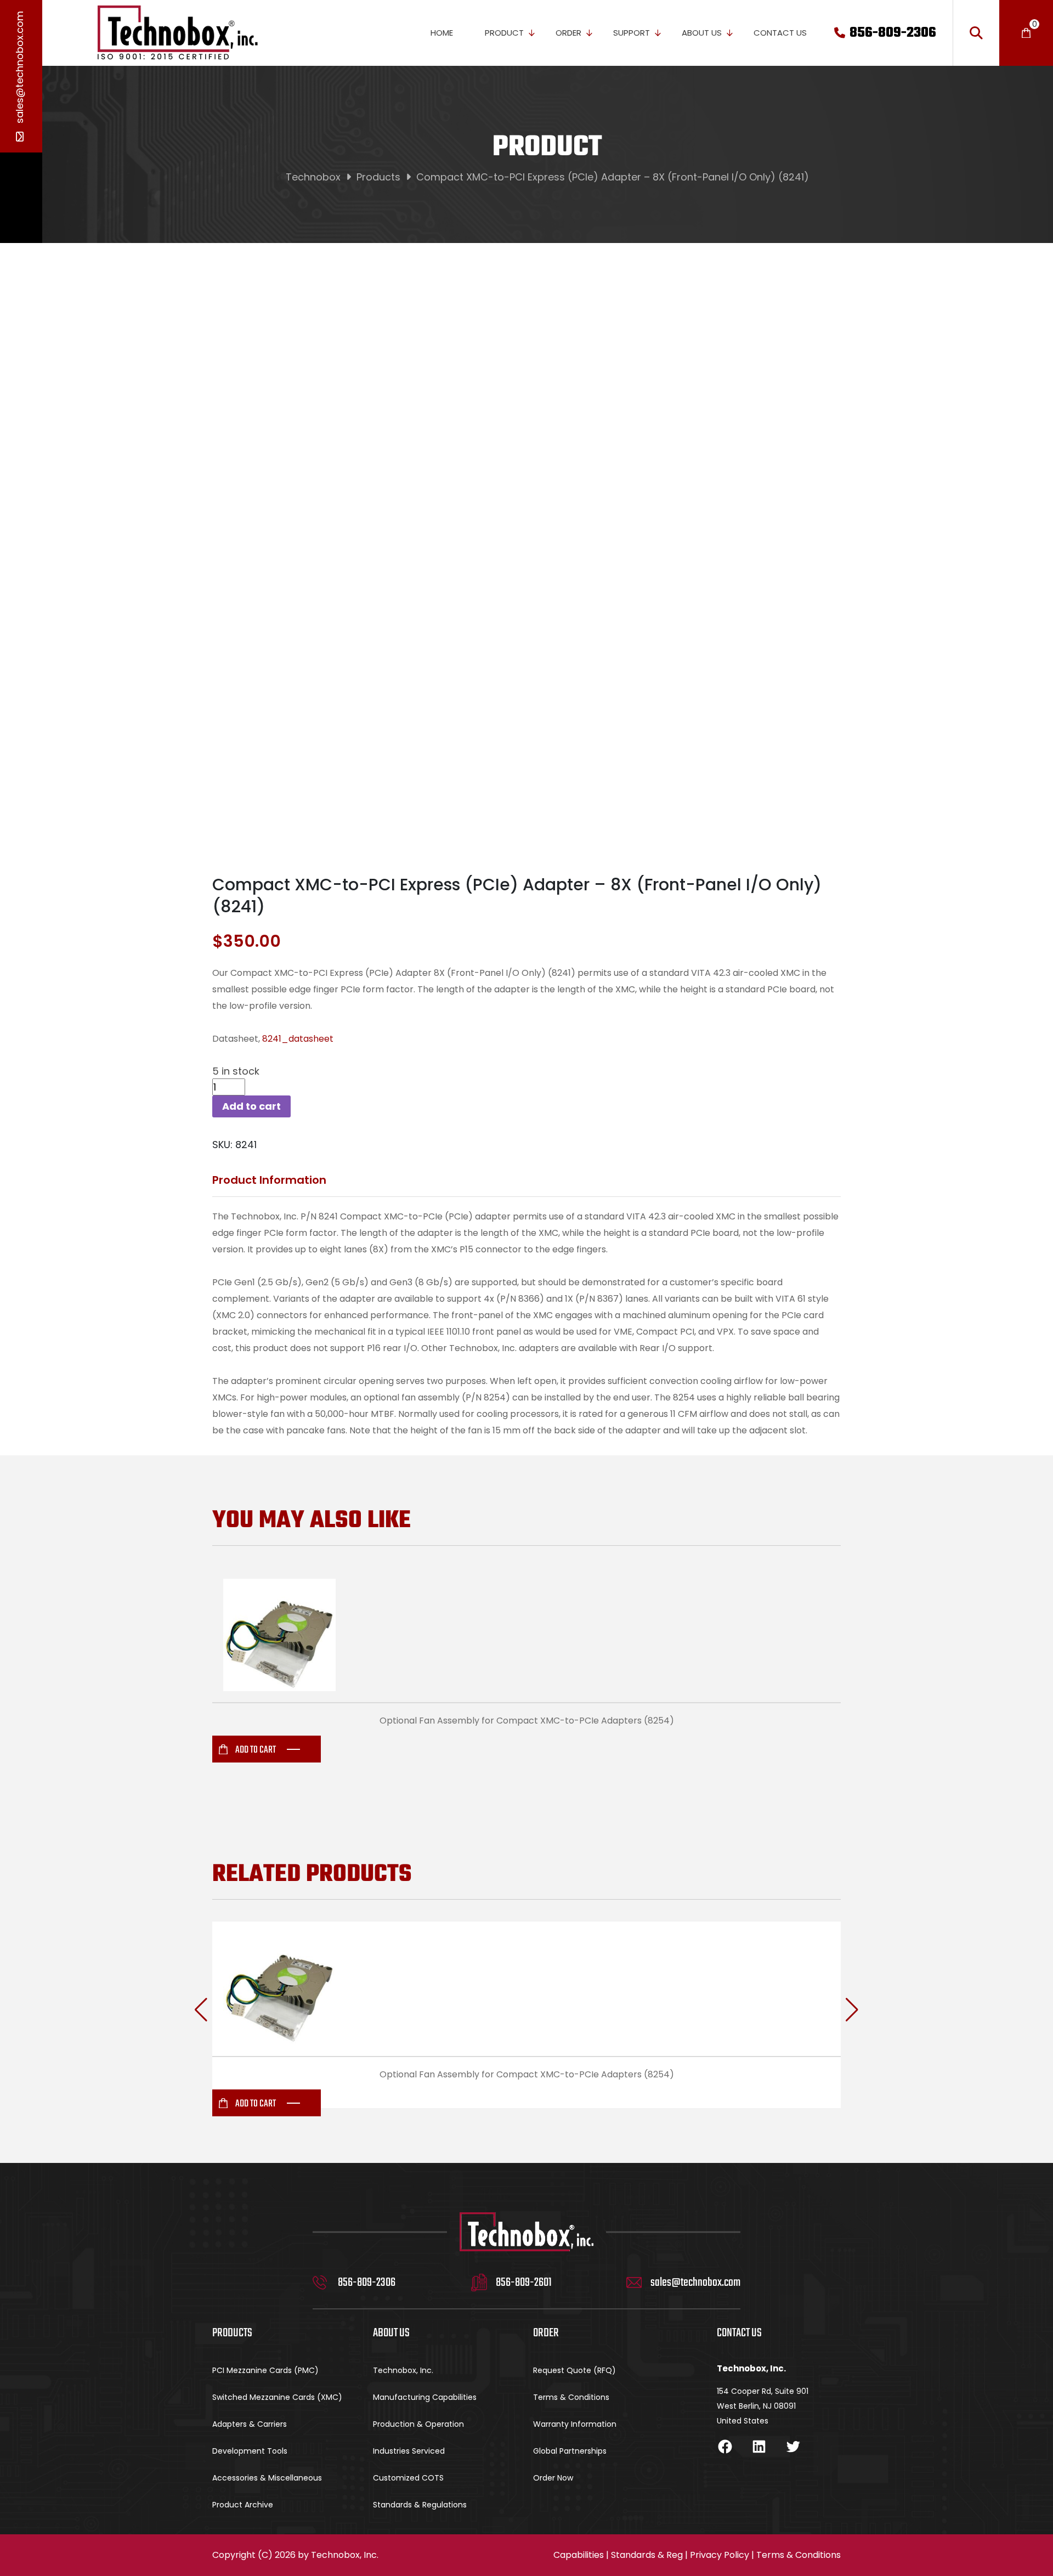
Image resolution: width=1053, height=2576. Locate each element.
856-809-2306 (893, 33)
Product (504, 33)
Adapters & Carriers (250, 2424)
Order (568, 33)
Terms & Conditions (571, 2397)
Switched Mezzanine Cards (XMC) (277, 2397)
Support (632, 33)
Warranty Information (575, 2424)
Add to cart (251, 1106)
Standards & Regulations (420, 2505)
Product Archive (243, 2505)
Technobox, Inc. (403, 2370)
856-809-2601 (524, 2283)
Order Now (553, 2478)
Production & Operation (418, 2424)
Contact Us (780, 33)
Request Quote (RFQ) (574, 2370)
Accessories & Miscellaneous (267, 2478)
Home (442, 33)
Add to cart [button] (256, 1750)
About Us (702, 33)
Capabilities (579, 2555)
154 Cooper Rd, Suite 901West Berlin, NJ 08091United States (763, 2406)
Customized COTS (408, 2478)
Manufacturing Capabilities (425, 2397)
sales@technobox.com (19, 69)
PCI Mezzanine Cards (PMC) (265, 2370)
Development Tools (250, 2451)
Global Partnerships (570, 2451)
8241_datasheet (298, 1039)
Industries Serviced (409, 2451)
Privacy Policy (720, 2555)
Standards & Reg (647, 2555)
